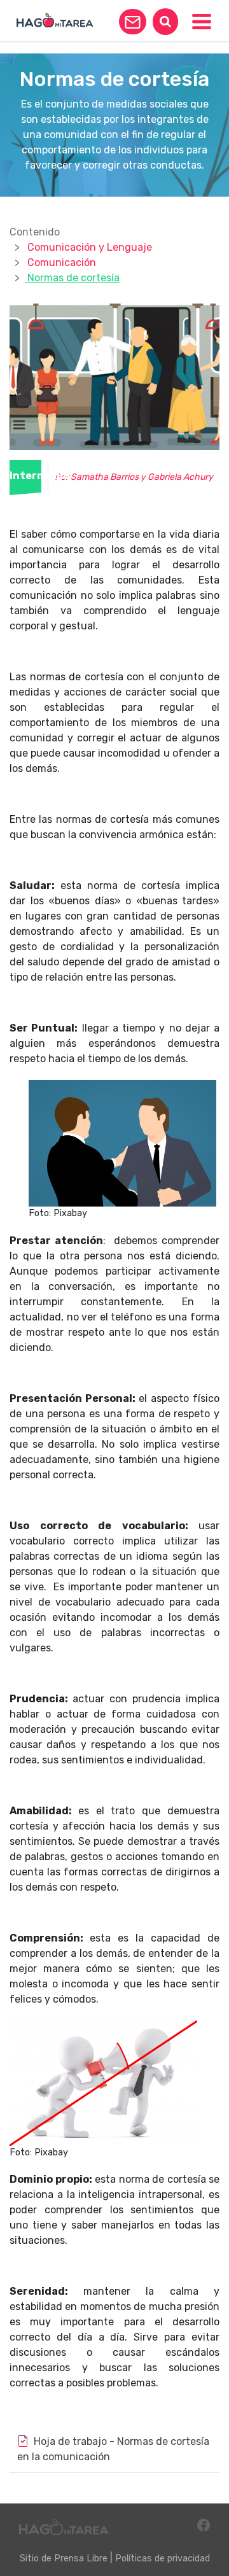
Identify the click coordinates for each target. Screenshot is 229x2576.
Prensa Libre (81, 2558)
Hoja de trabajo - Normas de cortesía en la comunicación (113, 2449)
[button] (133, 22)
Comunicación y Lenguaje (90, 247)
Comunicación (62, 262)
